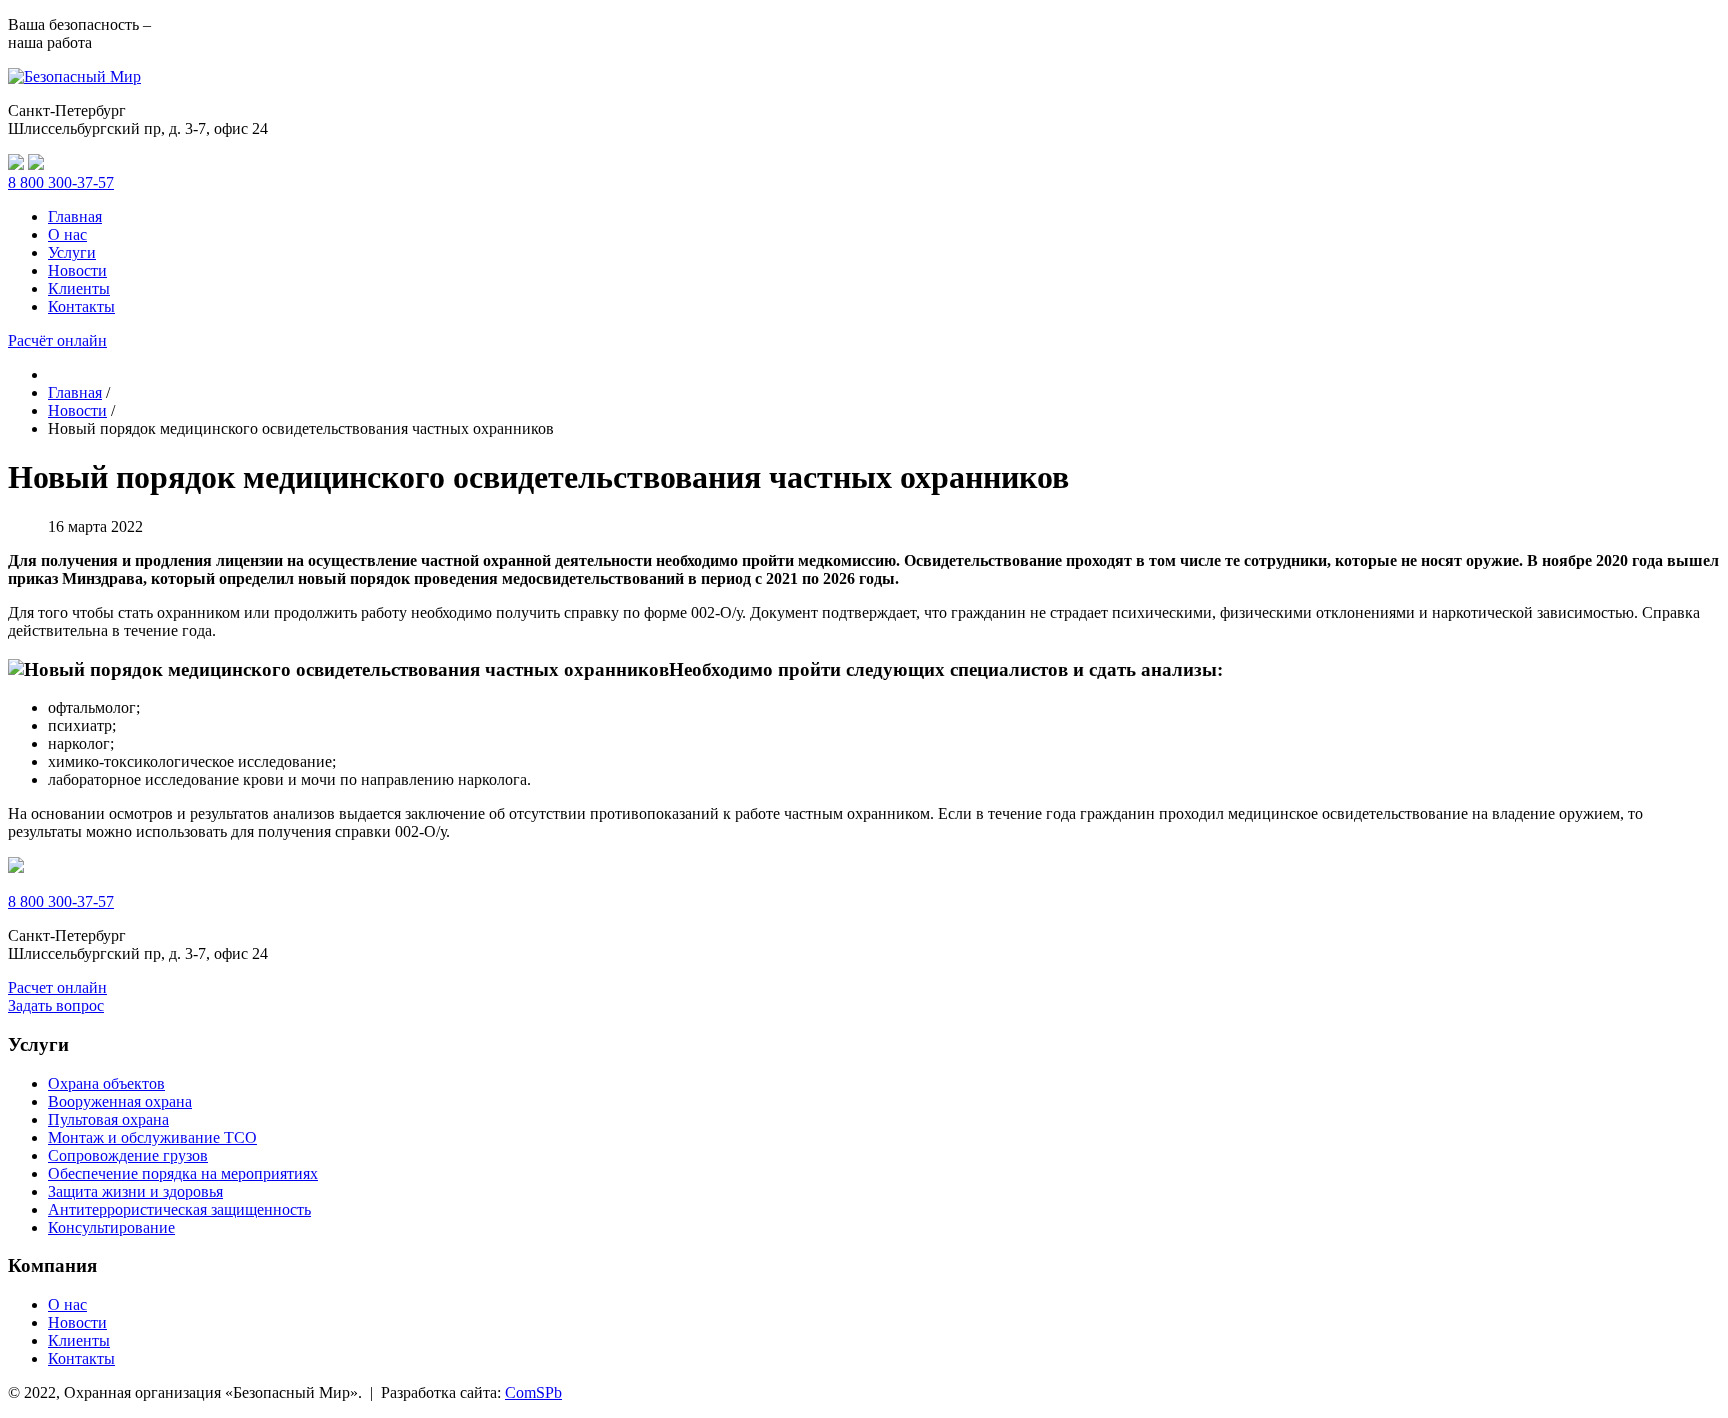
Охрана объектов (106, 1083)
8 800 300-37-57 (61, 182)
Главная (75, 216)
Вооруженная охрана (120, 1101)
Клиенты (79, 288)
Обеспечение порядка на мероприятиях (183, 1173)
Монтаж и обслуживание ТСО (152, 1137)
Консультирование (111, 1227)
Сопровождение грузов (128, 1155)
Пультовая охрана (108, 1119)
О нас (67, 234)
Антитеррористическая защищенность (179, 1209)
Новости (77, 270)
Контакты (81, 306)
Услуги (72, 252)
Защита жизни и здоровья (135, 1191)
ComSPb (533, 1392)
